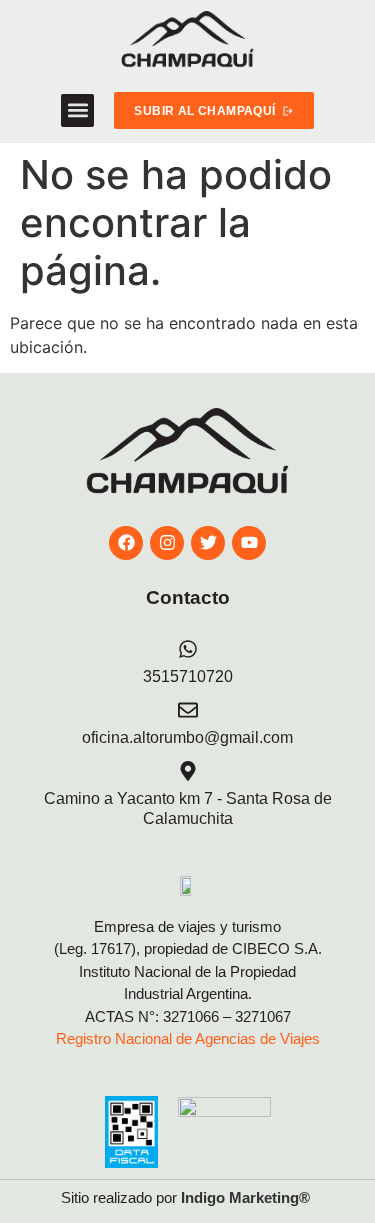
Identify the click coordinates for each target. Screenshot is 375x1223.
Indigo (203, 1197)
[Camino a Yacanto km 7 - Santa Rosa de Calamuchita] (188, 771)
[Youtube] (249, 543)
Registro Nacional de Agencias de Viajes (188, 1038)
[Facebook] (126, 543)
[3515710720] (188, 649)
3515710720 (188, 676)
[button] (77, 110)
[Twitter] (208, 543)
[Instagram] (167, 543)
